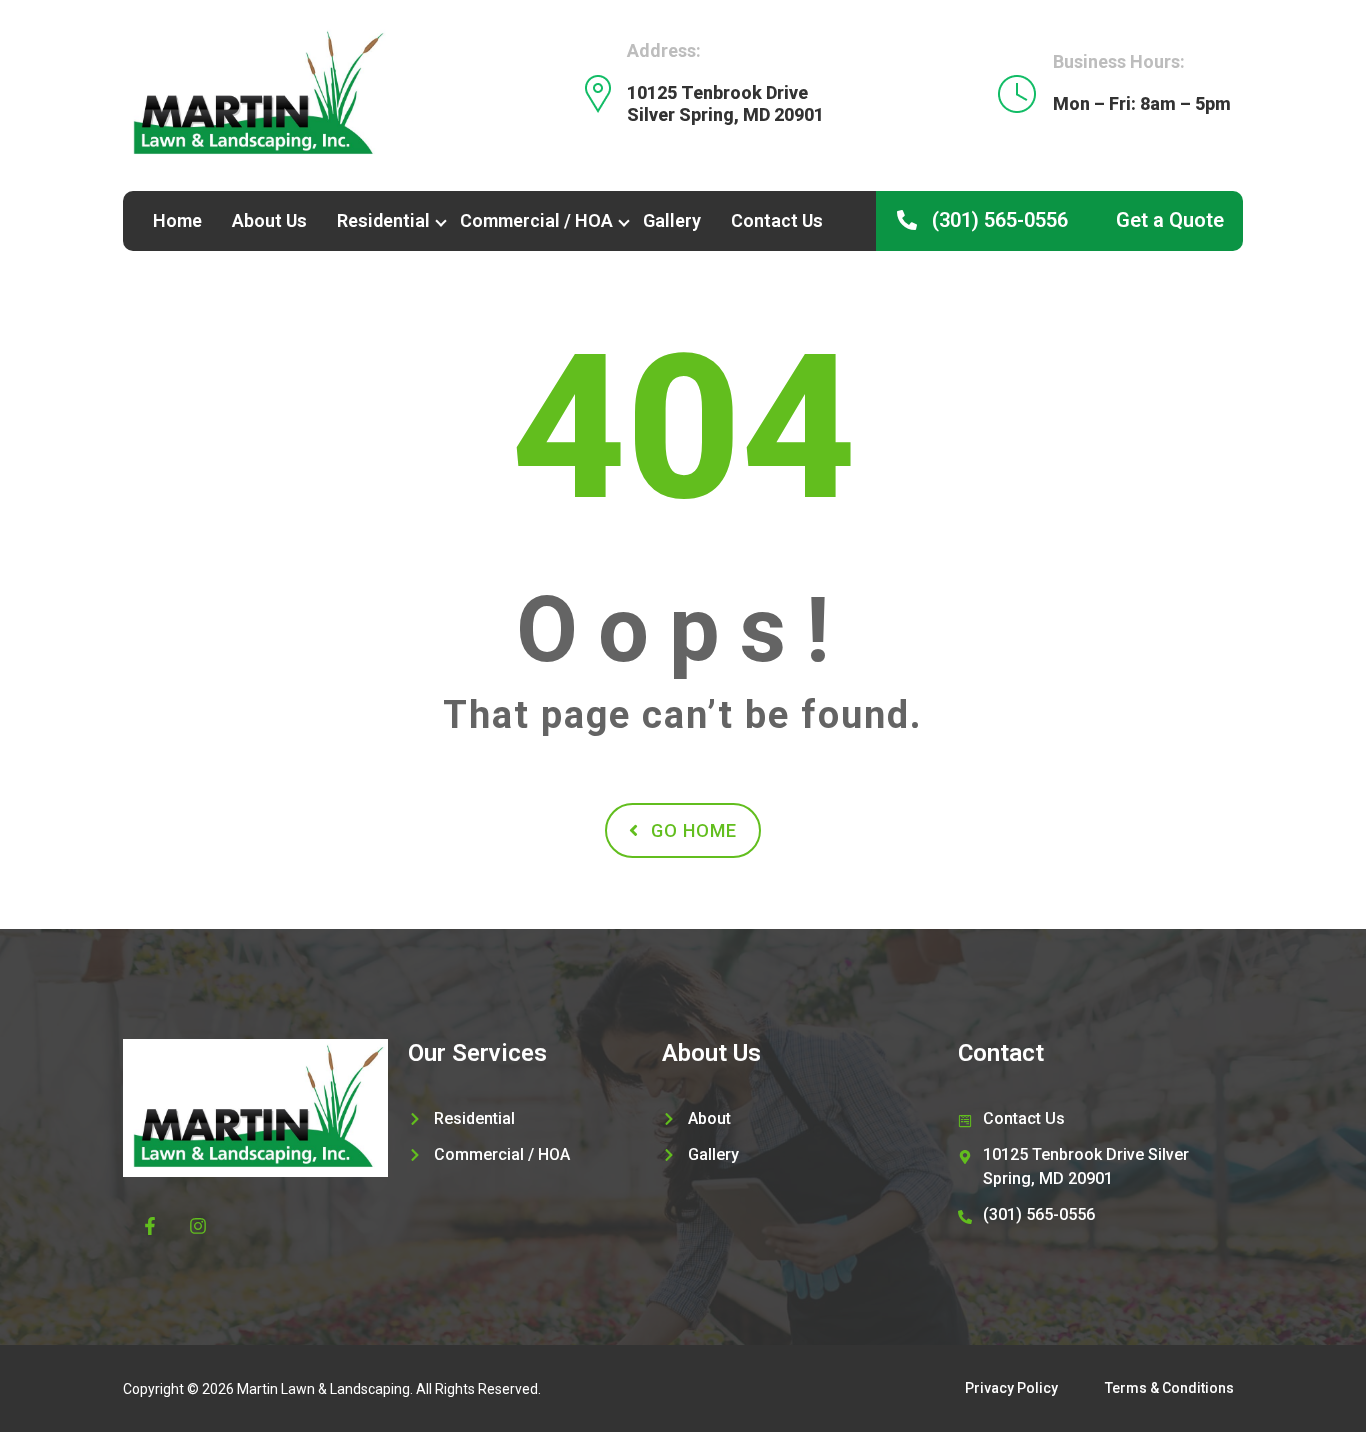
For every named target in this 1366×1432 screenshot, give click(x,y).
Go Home (694, 830)
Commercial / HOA (536, 220)
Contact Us (777, 220)
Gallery (672, 220)
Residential (383, 220)
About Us (269, 220)
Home (177, 220)
